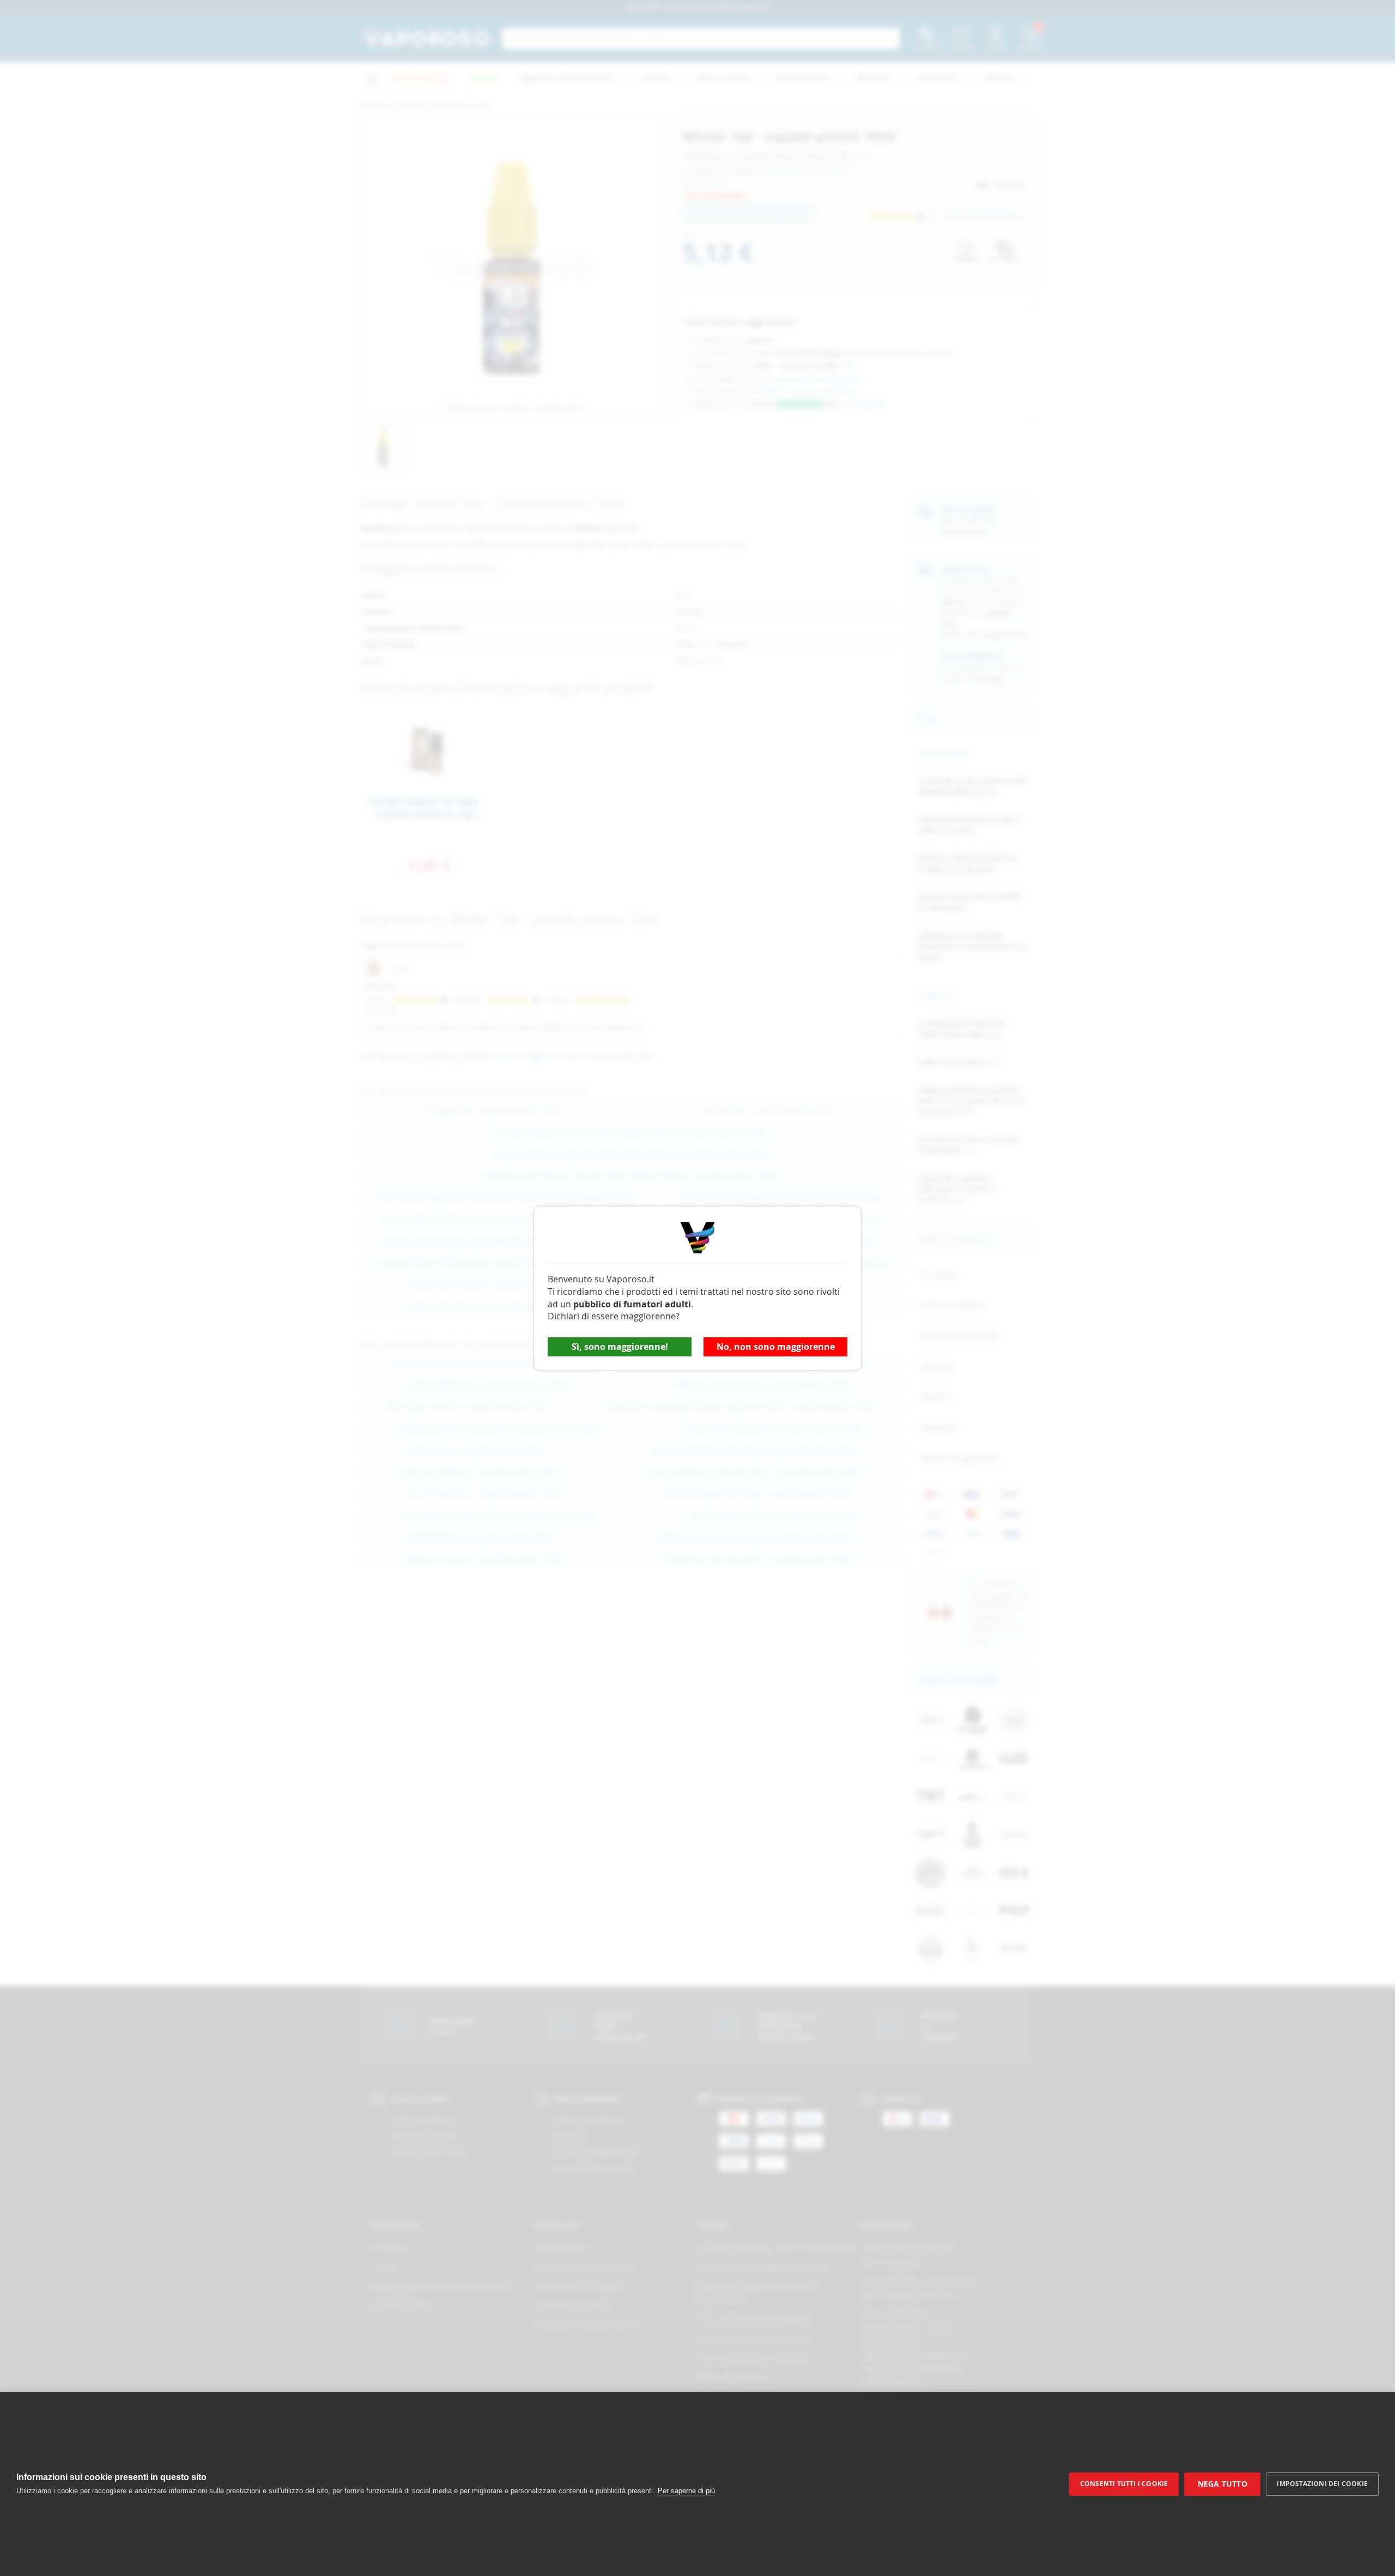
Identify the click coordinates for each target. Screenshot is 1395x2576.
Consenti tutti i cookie (1124, 2484)
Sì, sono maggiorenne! (620, 1347)
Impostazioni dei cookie (1322, 2484)
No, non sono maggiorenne (776, 1347)
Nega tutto (1223, 2484)
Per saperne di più (686, 2491)
